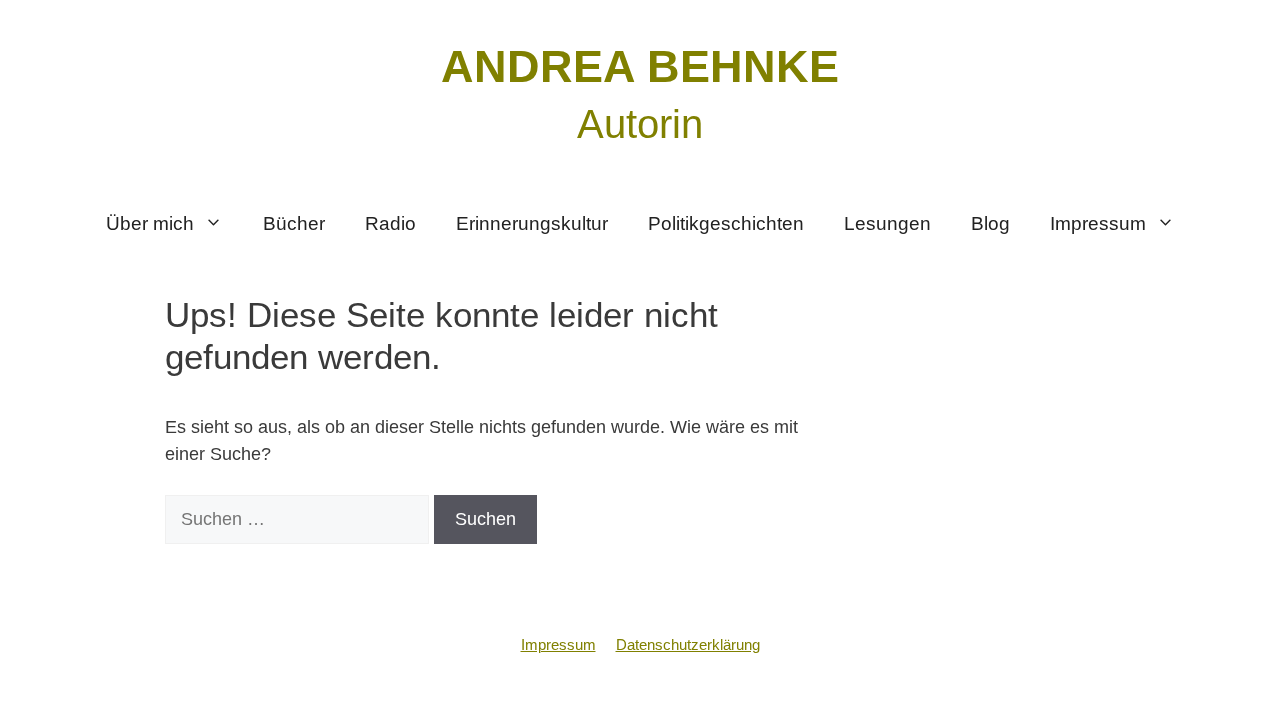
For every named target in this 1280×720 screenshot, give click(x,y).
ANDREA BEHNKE (640, 66)
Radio (390, 223)
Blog (990, 223)
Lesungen (887, 223)
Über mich (150, 223)
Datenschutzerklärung (688, 644)
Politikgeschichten (726, 223)
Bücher (294, 223)
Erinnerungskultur (532, 223)
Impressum (1098, 223)
